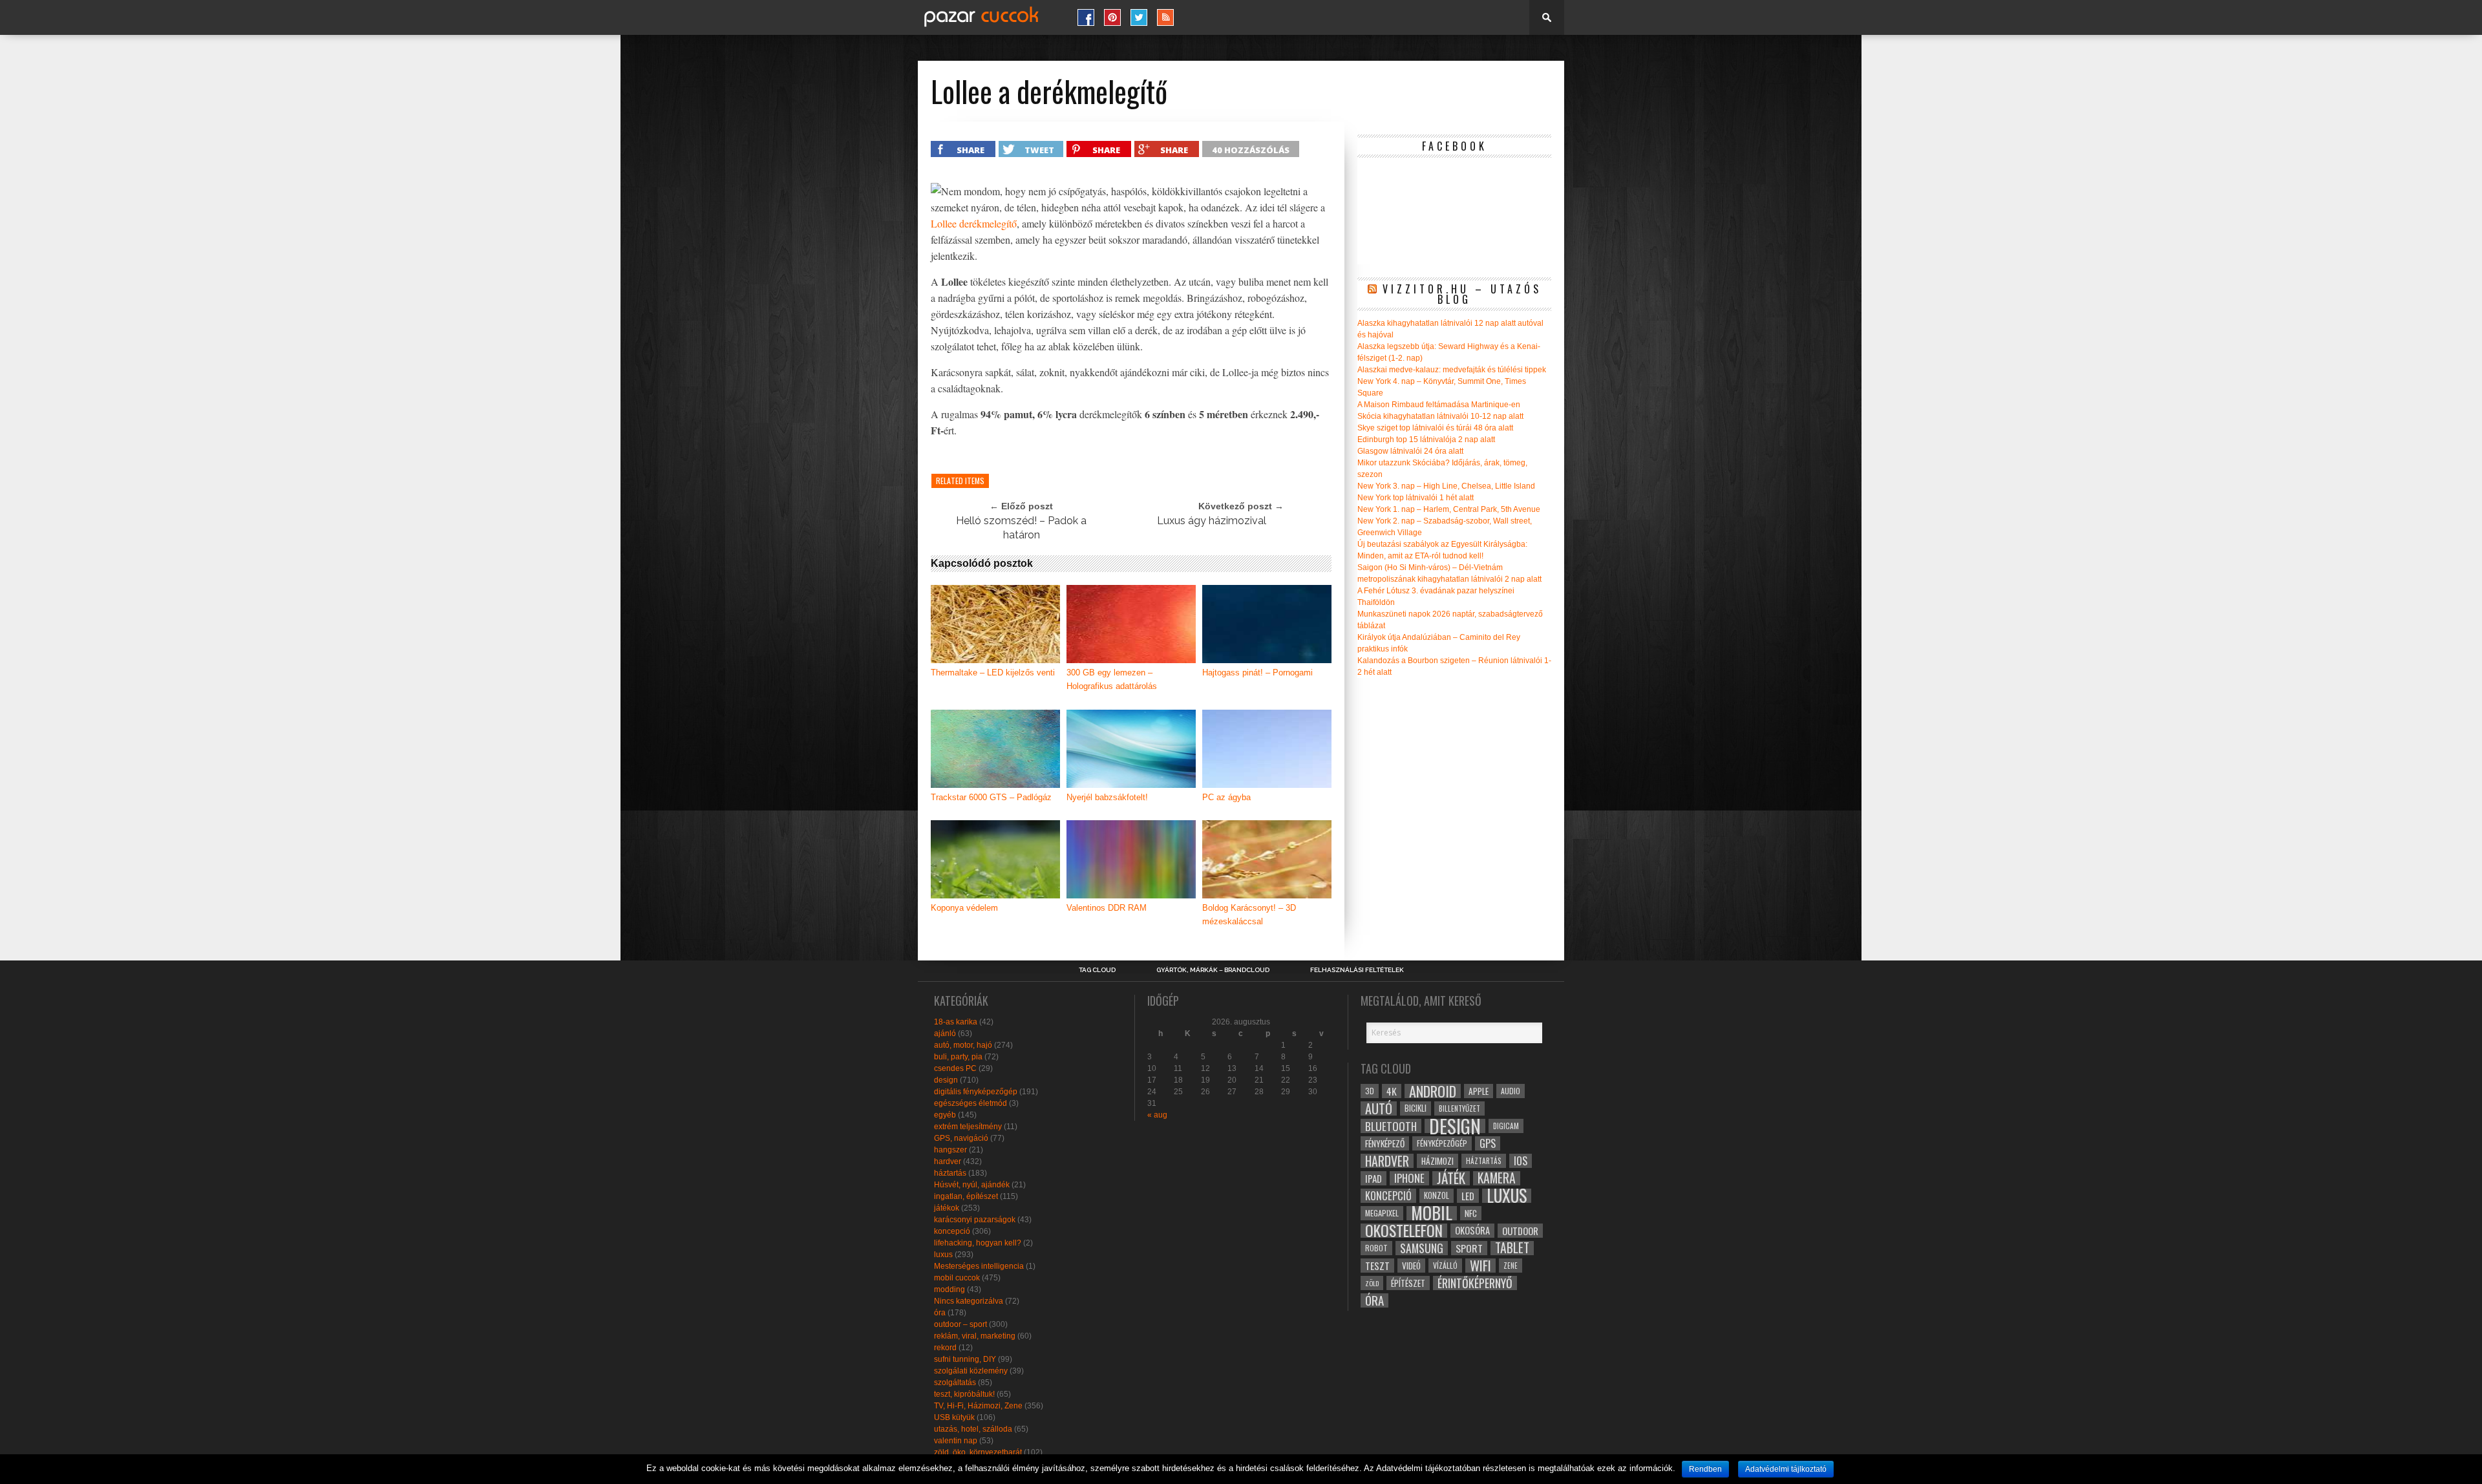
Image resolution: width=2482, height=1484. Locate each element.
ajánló (945, 1033)
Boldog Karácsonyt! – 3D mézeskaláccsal (1249, 915)
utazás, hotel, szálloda (973, 1429)
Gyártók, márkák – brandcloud (1213, 970)
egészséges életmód (971, 1103)
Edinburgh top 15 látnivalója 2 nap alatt (1426, 440)
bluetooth (1391, 1126)
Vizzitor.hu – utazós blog (1462, 294)
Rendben (1705, 1469)
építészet (1408, 1283)
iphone (1409, 1178)
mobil (1432, 1213)
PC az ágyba (1226, 797)
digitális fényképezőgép (976, 1092)
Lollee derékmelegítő (974, 223)
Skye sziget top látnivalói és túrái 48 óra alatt (1435, 428)
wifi (1480, 1266)
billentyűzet (1459, 1108)
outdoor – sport (960, 1324)
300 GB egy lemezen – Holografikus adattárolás (1112, 679)
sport (1469, 1248)
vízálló (1445, 1265)
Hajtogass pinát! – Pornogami (1257, 673)
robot (1376, 1248)
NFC (1471, 1213)
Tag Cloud (1097, 970)
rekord (945, 1348)
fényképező (1385, 1143)
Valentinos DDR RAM (1107, 908)
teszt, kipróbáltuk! (964, 1394)
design (946, 1080)
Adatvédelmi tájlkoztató (1786, 1469)
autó (1379, 1108)
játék (1451, 1178)
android (1433, 1091)
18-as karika (956, 1022)
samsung (1422, 1248)
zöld (1372, 1283)
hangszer (950, 1150)
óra (940, 1313)
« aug (1157, 1115)
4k (1392, 1091)
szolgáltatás (955, 1383)
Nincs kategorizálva (969, 1301)
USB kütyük (954, 1417)
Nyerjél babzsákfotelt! (1107, 797)
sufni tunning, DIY (965, 1359)
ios (1521, 1161)
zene (1511, 1266)
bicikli (1416, 1108)
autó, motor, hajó (963, 1045)
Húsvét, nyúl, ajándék (972, 1185)
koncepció (952, 1231)
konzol (1437, 1195)
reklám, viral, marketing (975, 1336)
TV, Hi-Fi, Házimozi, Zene (978, 1406)
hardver (948, 1161)
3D (1370, 1091)
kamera (1497, 1178)
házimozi (1437, 1161)
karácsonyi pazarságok (975, 1220)
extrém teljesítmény (968, 1127)
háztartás (950, 1173)
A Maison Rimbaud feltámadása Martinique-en (1439, 405)
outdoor (1520, 1231)
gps (1488, 1143)
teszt (1377, 1266)
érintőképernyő (1475, 1283)
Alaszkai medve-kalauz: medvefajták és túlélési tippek (1452, 370)
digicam (1506, 1126)
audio (1511, 1091)
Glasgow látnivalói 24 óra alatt (1410, 451)
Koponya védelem (964, 908)
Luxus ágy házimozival (1212, 521)
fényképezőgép (1442, 1143)
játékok (947, 1208)
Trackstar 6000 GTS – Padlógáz (991, 797)
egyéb (945, 1115)
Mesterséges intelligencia (979, 1266)
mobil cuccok (957, 1278)
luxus (943, 1255)
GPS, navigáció (961, 1138)
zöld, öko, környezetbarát (978, 1452)
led (1468, 1196)
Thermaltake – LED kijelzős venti (993, 673)
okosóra (1472, 1230)
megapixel (1382, 1213)
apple (1479, 1091)
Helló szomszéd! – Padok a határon (1021, 528)
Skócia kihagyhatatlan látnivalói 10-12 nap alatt (1440, 416)
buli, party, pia (958, 1057)
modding (949, 1289)
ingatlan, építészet (966, 1196)
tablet (1512, 1248)
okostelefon (1404, 1231)
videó (1411, 1266)
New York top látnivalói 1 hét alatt (1416, 498)
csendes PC (955, 1068)
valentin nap (956, 1441)
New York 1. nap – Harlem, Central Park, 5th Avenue (1449, 509)
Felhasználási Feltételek (1357, 970)
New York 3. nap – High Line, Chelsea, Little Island (1446, 486)
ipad (1374, 1178)
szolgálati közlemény (971, 1371)
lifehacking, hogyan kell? (978, 1243)
